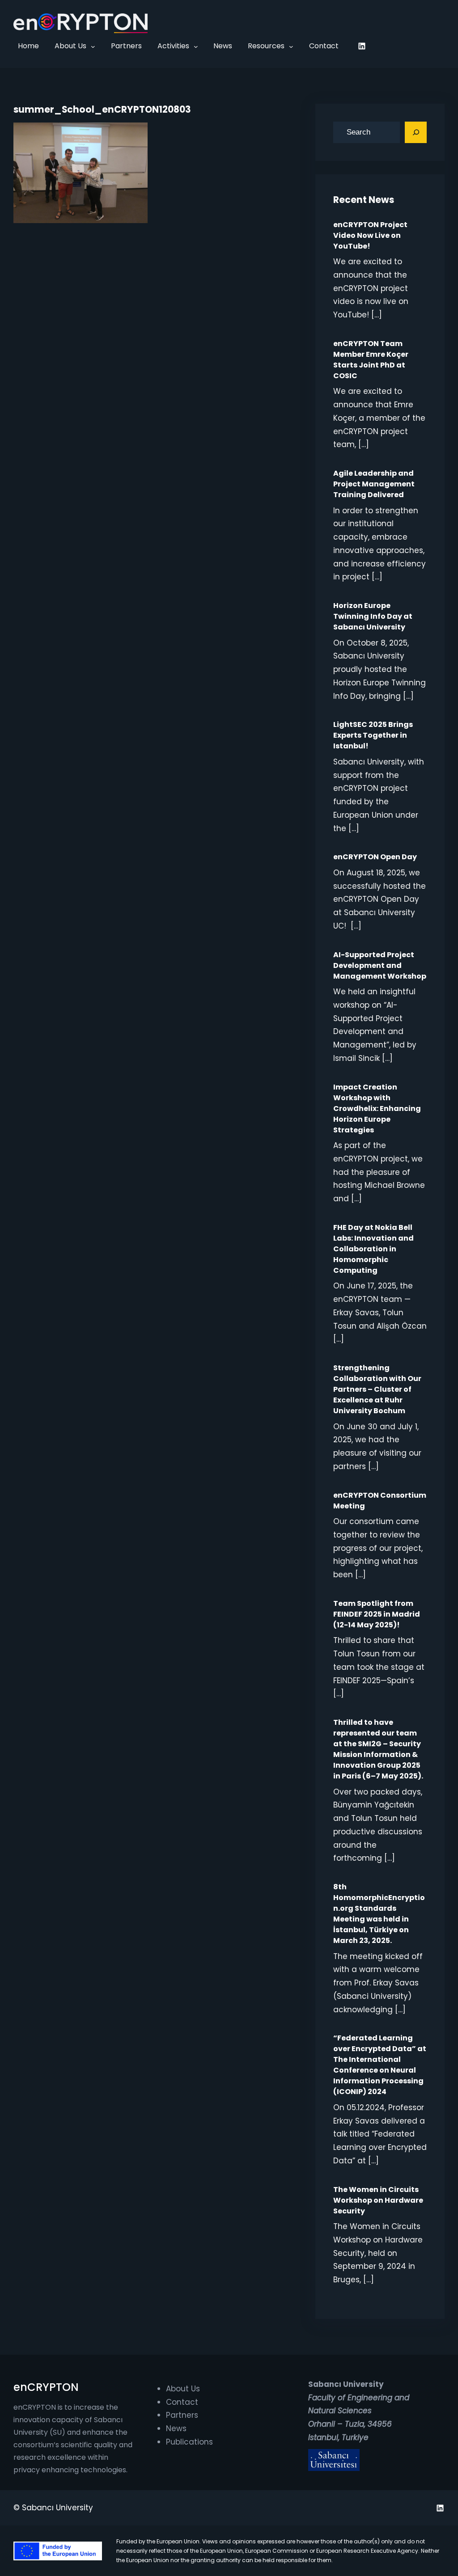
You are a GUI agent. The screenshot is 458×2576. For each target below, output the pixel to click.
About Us (70, 46)
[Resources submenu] (291, 46)
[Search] (416, 132)
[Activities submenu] (196, 46)
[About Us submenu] (93, 46)
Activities (173, 46)
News (176, 2428)
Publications (189, 2442)
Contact (182, 2402)
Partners (182, 2415)
